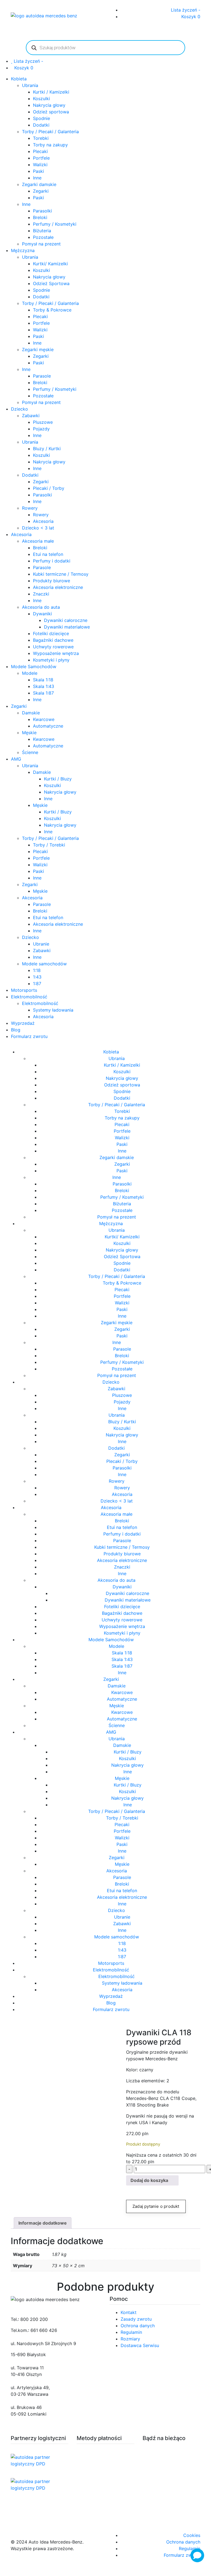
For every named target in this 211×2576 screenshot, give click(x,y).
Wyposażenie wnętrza (56, 653)
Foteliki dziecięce (51, 633)
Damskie (31, 713)
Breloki (40, 217)
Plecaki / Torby (49, 488)
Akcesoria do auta (41, 607)
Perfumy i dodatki (52, 561)
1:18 (37, 970)
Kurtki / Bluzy (58, 779)
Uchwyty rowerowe (53, 647)
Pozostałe (43, 237)
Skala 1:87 (43, 693)
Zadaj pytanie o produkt (156, 2206)
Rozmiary (130, 2339)
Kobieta (19, 79)
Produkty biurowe (52, 581)
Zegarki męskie (38, 349)
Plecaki (40, 151)
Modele (30, 673)
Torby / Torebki (49, 845)
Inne (37, 178)
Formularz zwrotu (29, 1036)
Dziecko (20, 409)
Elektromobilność (29, 997)
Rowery (30, 508)
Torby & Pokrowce (52, 310)
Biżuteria (42, 231)
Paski (38, 171)
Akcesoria (43, 521)
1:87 (37, 984)
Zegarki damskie (39, 184)
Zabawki (31, 416)
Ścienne (30, 752)
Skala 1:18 (43, 680)
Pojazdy (41, 429)
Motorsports (24, 990)
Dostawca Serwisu (140, 2345)
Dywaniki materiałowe (67, 627)
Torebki (41, 138)
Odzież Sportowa (51, 283)
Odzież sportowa (51, 112)
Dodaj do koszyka (149, 2180)
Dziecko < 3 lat (38, 528)
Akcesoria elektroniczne (58, 587)
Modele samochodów (44, 964)
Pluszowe (43, 422)
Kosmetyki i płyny (51, 660)
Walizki (40, 165)
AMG (16, 759)
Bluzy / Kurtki (47, 449)
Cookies (192, 2535)
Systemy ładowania (53, 1010)
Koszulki (41, 99)
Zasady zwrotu (136, 2319)
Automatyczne (48, 726)
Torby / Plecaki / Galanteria (50, 132)
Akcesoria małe (38, 541)
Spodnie (41, 118)
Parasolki (42, 211)
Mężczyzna (23, 250)
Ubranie (41, 944)
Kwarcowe (44, 719)
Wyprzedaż (23, 1023)
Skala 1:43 (44, 686)
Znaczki (41, 594)
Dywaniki (42, 614)
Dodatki (41, 125)
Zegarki (41, 191)
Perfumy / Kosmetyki (55, 224)
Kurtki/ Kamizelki (50, 264)
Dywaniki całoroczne (66, 620)
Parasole (42, 376)
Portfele (41, 158)
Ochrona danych (138, 2326)
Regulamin (131, 2332)
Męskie (29, 733)
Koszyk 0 (191, 17)
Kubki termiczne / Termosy (61, 574)
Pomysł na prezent (41, 244)
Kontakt (129, 2312)
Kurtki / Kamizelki (51, 92)
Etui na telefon (48, 554)
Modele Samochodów (34, 666)
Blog (16, 1030)
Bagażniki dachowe (53, 640)
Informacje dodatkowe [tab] (43, 2223)
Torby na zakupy (50, 145)
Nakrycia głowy (49, 105)
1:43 (37, 977)
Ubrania (30, 85)
